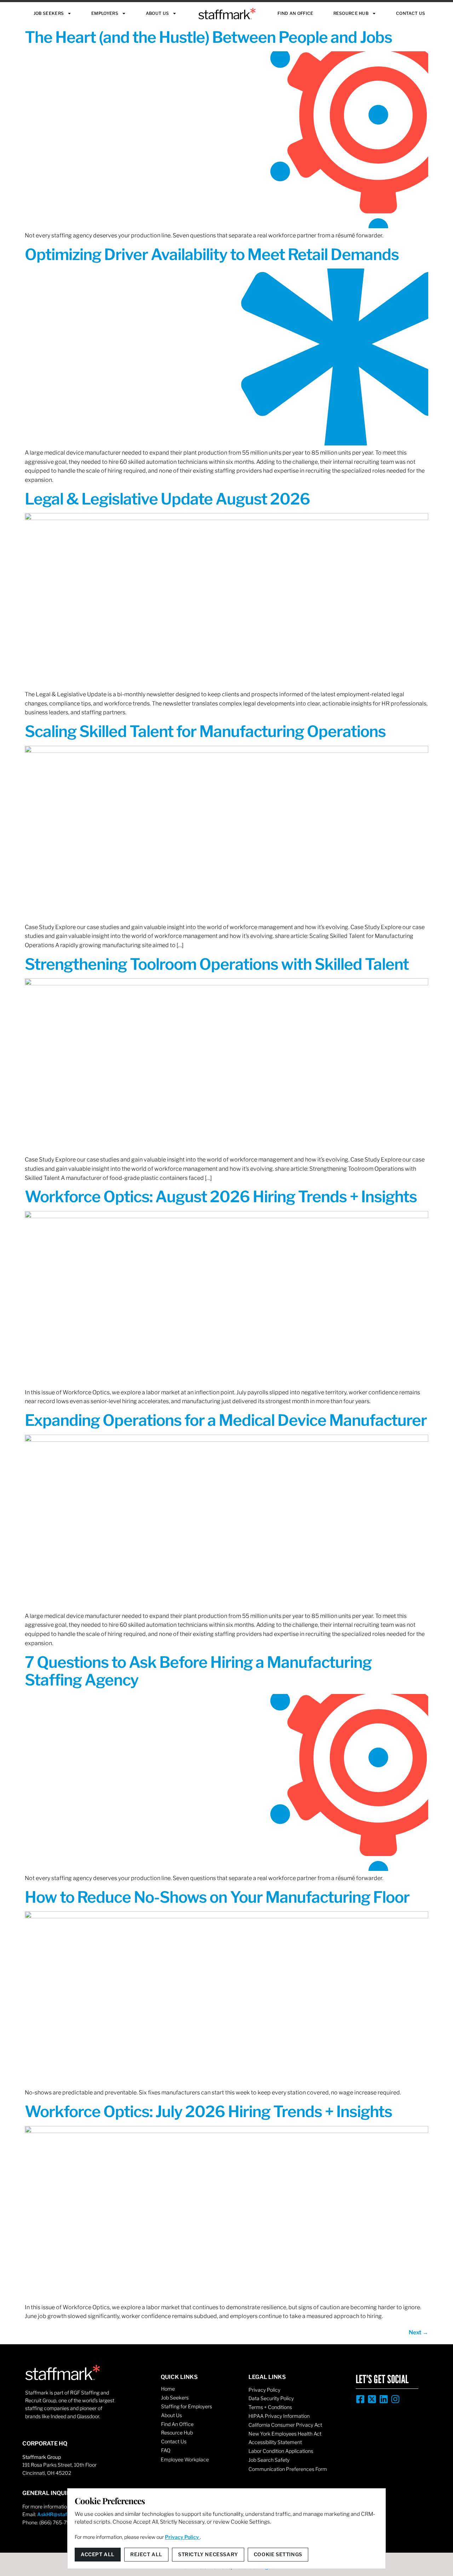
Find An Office (295, 13)
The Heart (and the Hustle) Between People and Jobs (208, 37)
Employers (105, 13)
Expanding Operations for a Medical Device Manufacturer (226, 1420)
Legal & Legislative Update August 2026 (167, 499)
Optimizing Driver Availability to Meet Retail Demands (212, 254)
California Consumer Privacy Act (285, 2425)
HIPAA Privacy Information (279, 2416)
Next (418, 2332)
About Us (157, 13)
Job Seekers (49, 13)
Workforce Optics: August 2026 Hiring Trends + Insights (221, 1197)
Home (168, 2389)
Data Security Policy (271, 2398)
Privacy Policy (264, 2390)
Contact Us (411, 13)
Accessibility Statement (275, 2442)
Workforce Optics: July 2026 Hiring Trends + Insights (208, 2111)
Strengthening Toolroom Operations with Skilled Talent (217, 964)
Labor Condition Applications (281, 2451)
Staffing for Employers (187, 2406)
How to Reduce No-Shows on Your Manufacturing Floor (217, 1897)
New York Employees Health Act (285, 2434)
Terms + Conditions (270, 2407)
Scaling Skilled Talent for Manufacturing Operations (205, 731)
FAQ (166, 2450)
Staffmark (227, 14)
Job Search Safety (269, 2460)
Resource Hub (351, 13)
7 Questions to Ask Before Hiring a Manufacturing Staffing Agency (198, 1671)
